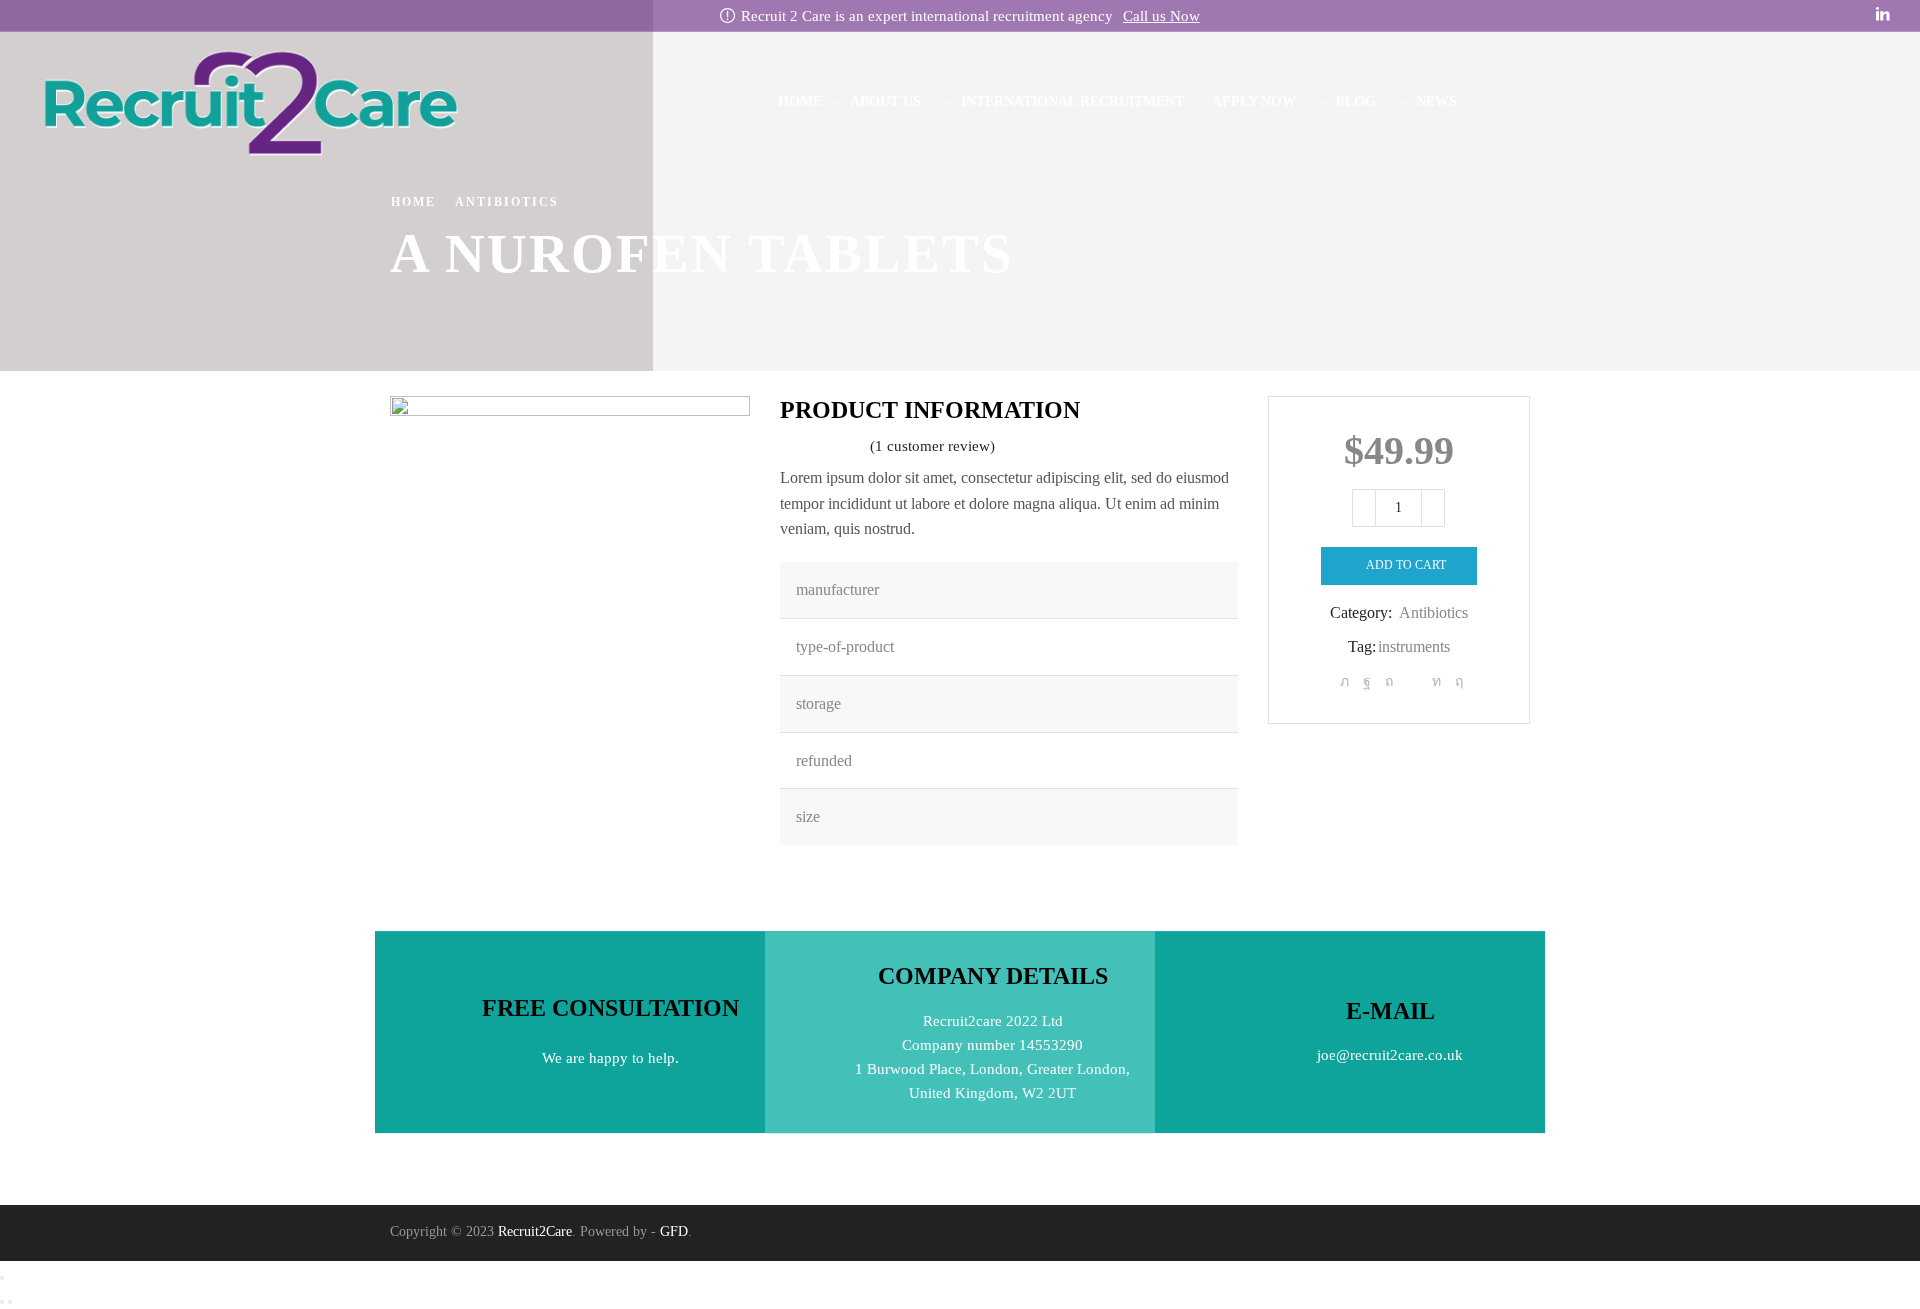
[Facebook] (1367, 681)
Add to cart (1406, 565)
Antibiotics (507, 202)
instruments (1414, 646)
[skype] (1456, 681)
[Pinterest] (1389, 681)
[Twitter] (1344, 681)
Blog (1356, 101)
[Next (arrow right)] (10, 1302)
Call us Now (1161, 16)
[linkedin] (1436, 681)
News (1436, 101)
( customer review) (932, 446)
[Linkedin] (1883, 15)
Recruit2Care (535, 1231)
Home (800, 101)
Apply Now (1254, 101)
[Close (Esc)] (2, 1278)
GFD (674, 1231)
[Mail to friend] (1412, 681)
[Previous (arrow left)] (2, 1302)
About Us (885, 101)
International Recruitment (1072, 101)
